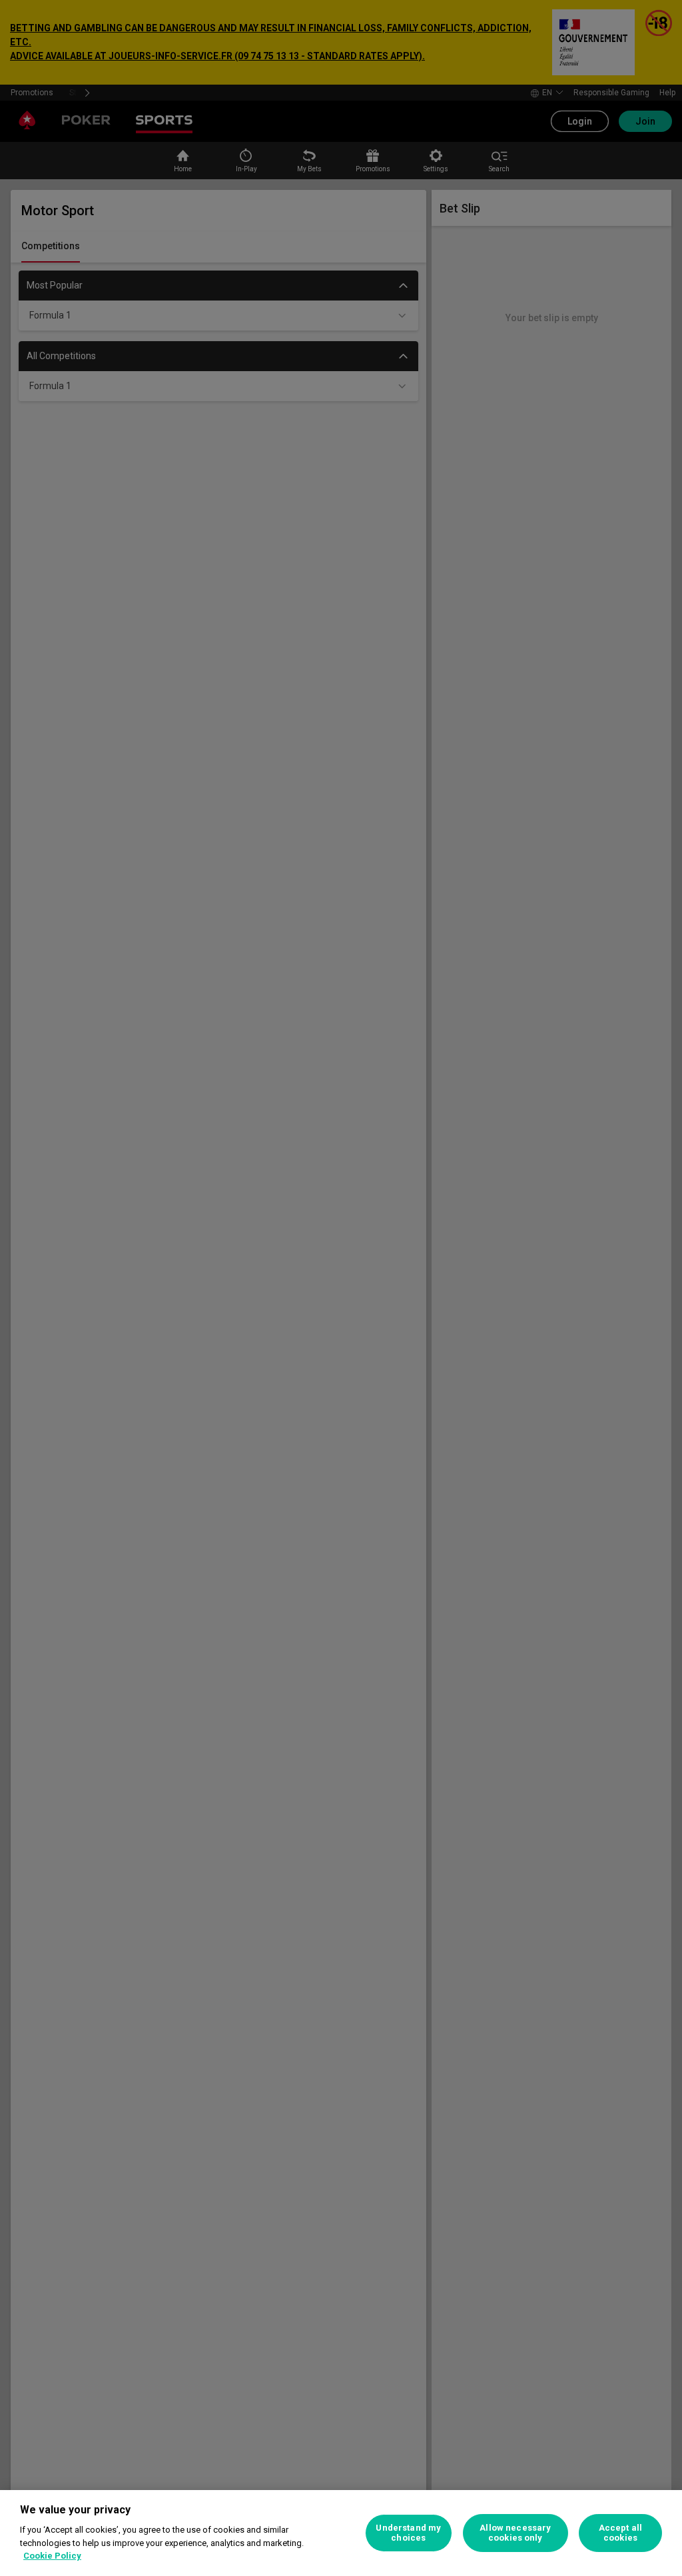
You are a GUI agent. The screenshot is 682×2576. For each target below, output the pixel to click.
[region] (341, 2533)
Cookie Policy (52, 2556)
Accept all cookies (620, 2533)
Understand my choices (408, 2533)
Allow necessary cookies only (515, 2533)
